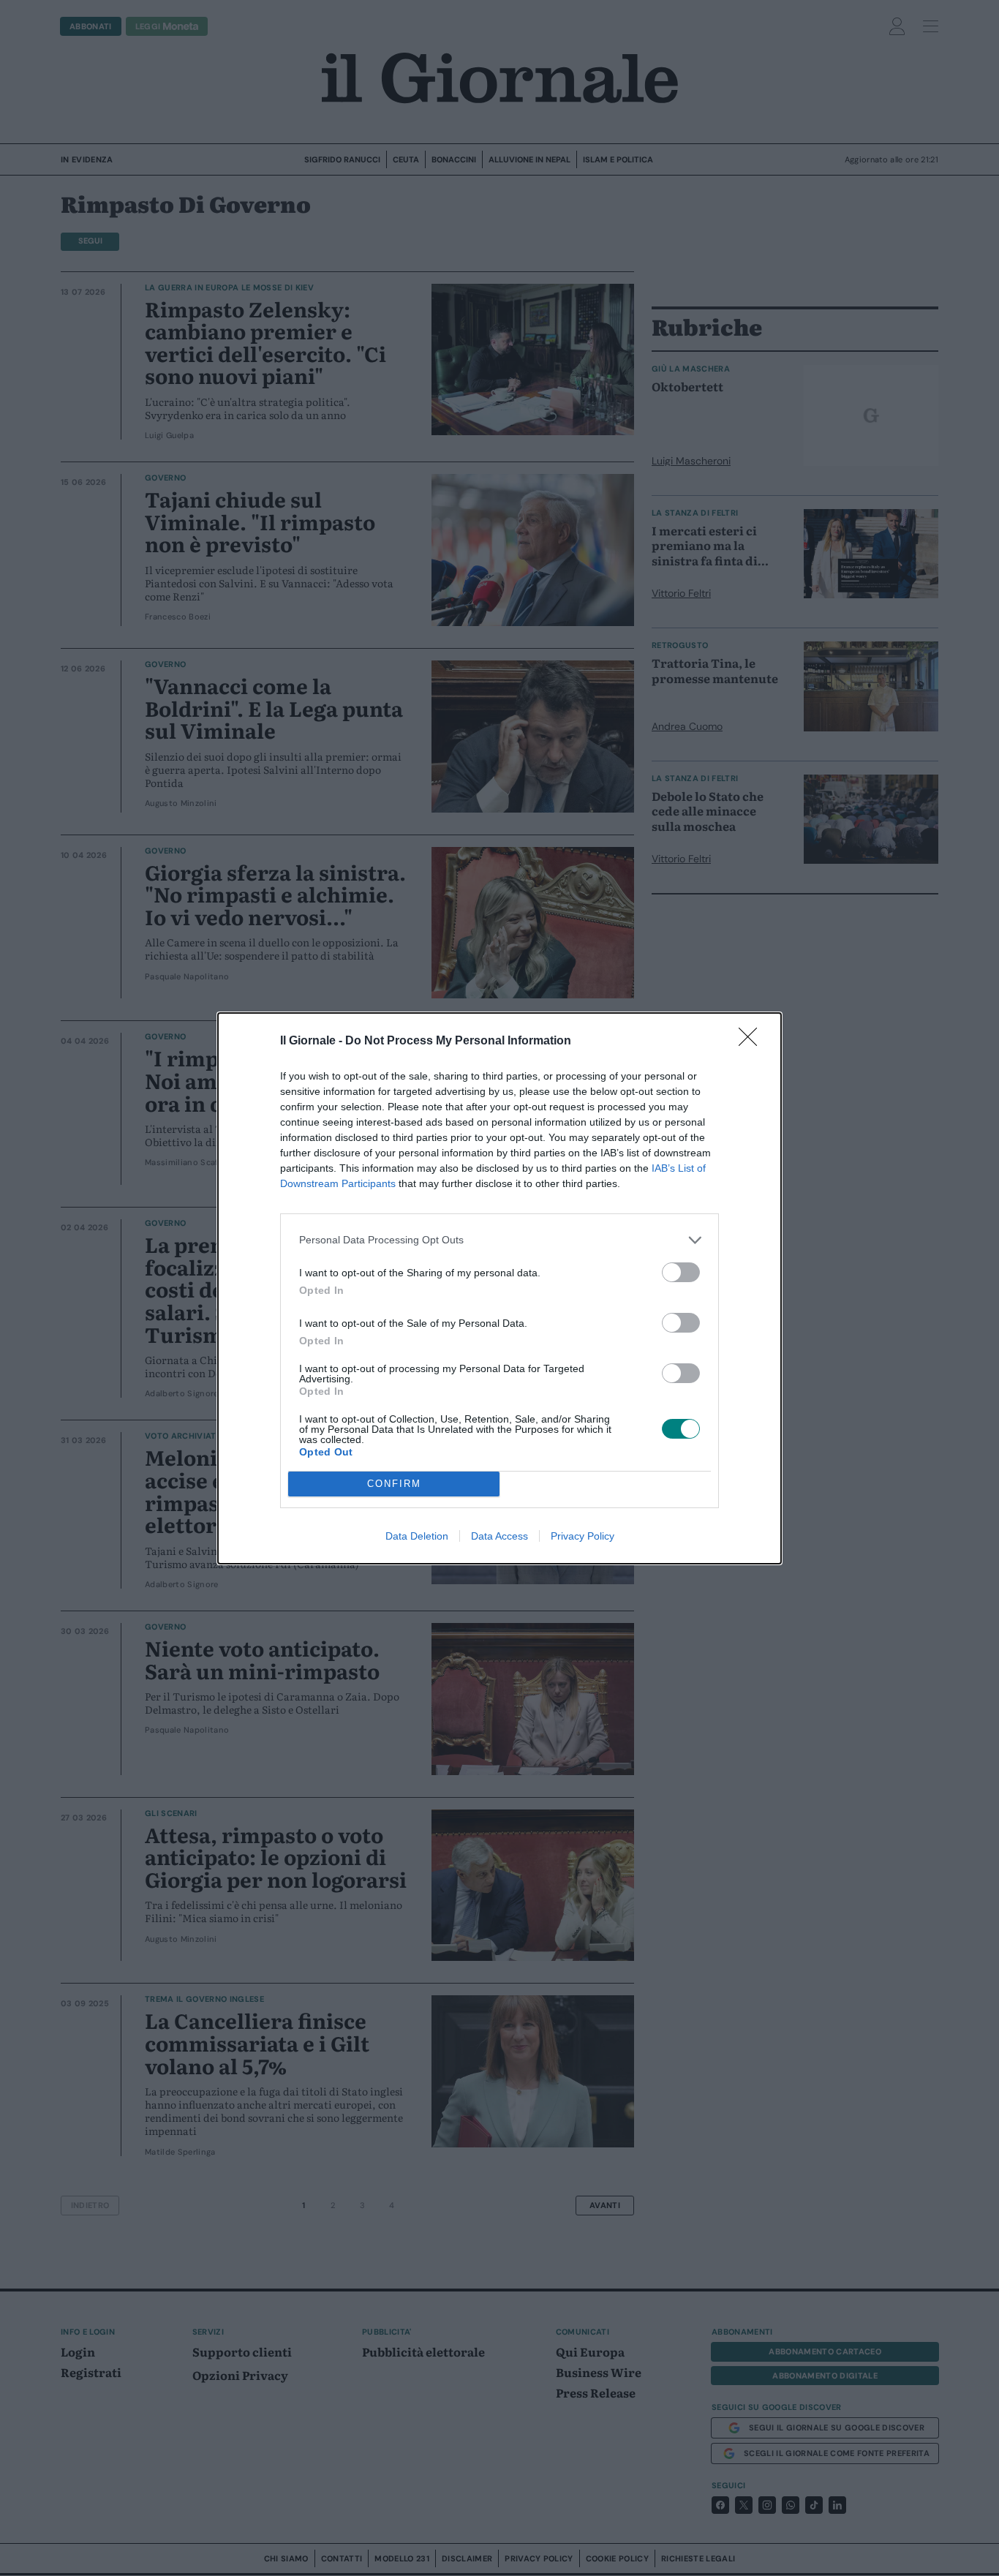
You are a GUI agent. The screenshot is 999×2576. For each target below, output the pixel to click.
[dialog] (499, 1288)
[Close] (753, 1042)
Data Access (499, 1536)
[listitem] (499, 1240)
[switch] (681, 1272)
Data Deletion (417, 1536)
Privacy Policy (583, 1536)
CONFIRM (394, 1484)
